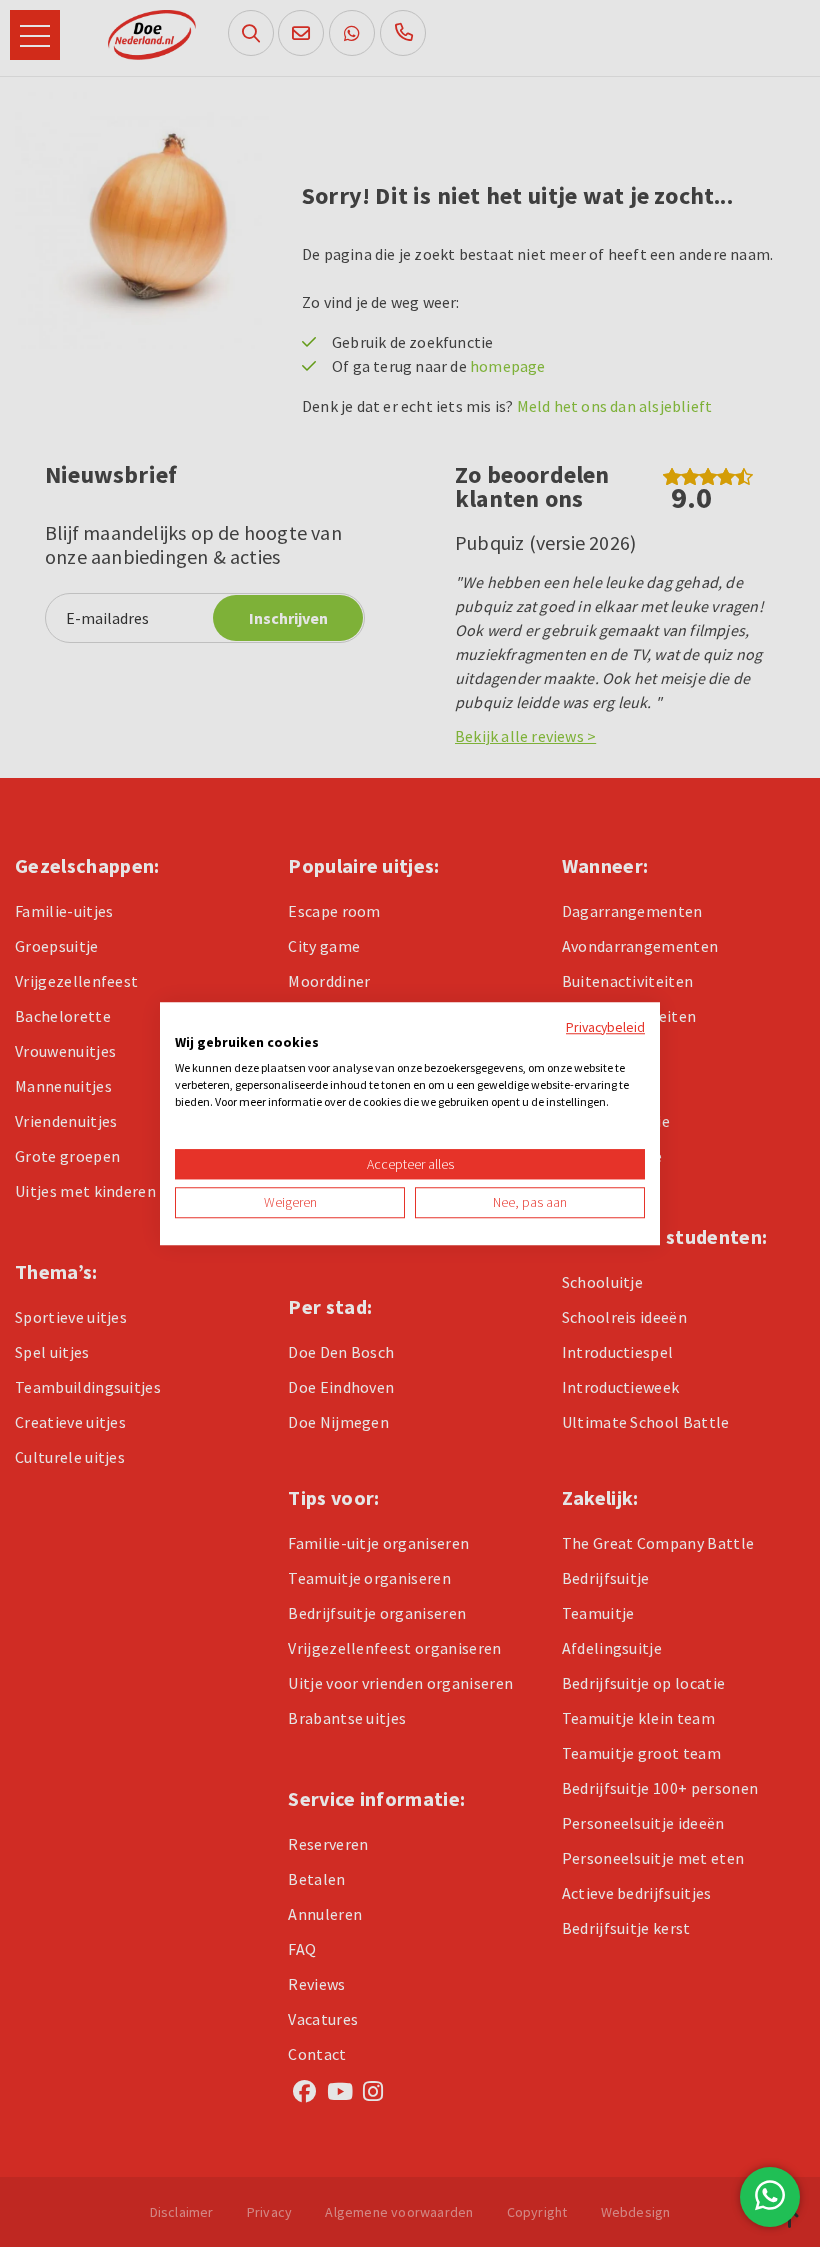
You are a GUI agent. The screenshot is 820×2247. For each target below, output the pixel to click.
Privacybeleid (605, 1027)
